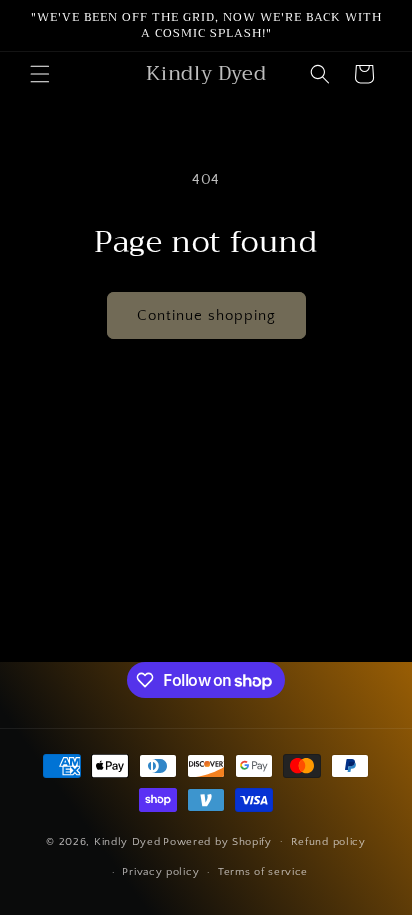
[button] (40, 74)
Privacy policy (160, 872)
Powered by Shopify (217, 841)
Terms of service (263, 872)
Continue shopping (206, 315)
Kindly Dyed (127, 841)
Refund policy (328, 842)
